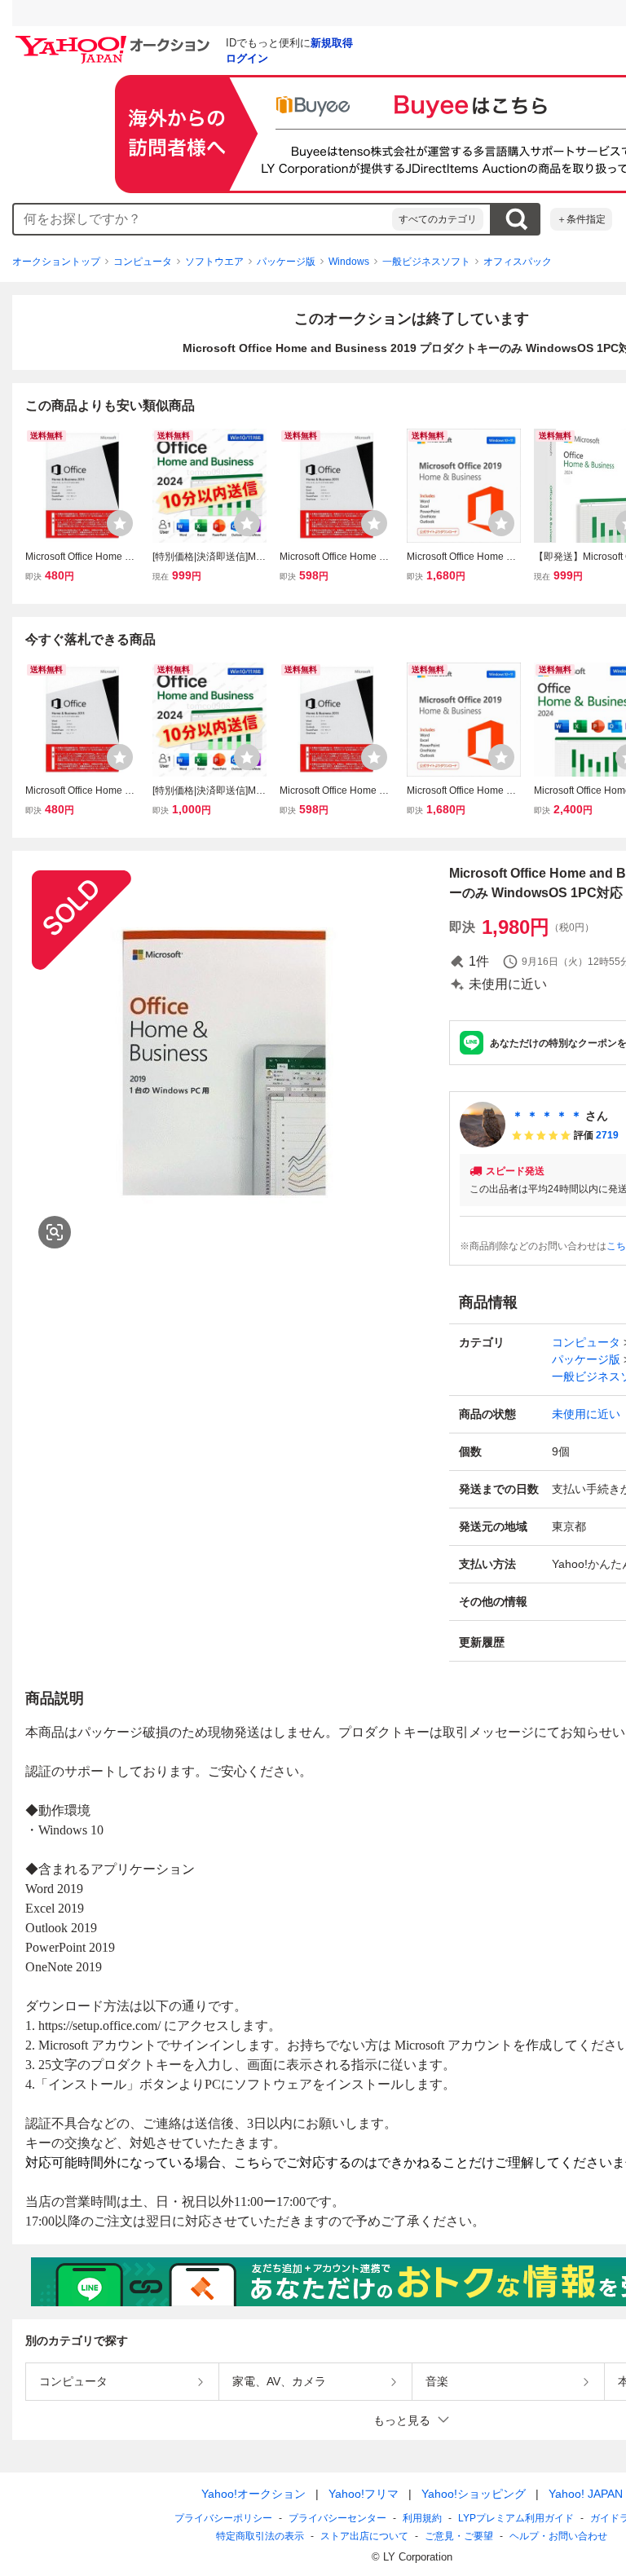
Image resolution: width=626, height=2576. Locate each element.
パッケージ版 (286, 262)
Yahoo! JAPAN (586, 2494)
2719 (607, 1135)
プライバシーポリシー (223, 2518)
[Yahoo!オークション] (115, 40)
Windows (349, 262)
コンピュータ (143, 262)
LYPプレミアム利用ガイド (516, 2518)
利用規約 (422, 2518)
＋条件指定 (581, 219)
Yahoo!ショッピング (474, 2494)
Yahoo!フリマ (364, 2494)
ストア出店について (364, 2536)
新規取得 (332, 43)
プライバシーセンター (337, 2518)
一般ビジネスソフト (426, 262)
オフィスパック (518, 262)
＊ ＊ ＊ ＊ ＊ (547, 1116)
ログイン (247, 58)
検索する (516, 219)
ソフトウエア (214, 262)
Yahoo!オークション (253, 2494)
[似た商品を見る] (55, 1232)
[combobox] (203, 219)
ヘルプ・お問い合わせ (558, 2536)
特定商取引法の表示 (260, 2536)
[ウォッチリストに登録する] (120, 523)
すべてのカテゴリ (438, 219)
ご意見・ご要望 (459, 2536)
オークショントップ (56, 262)
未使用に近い (586, 1414)
